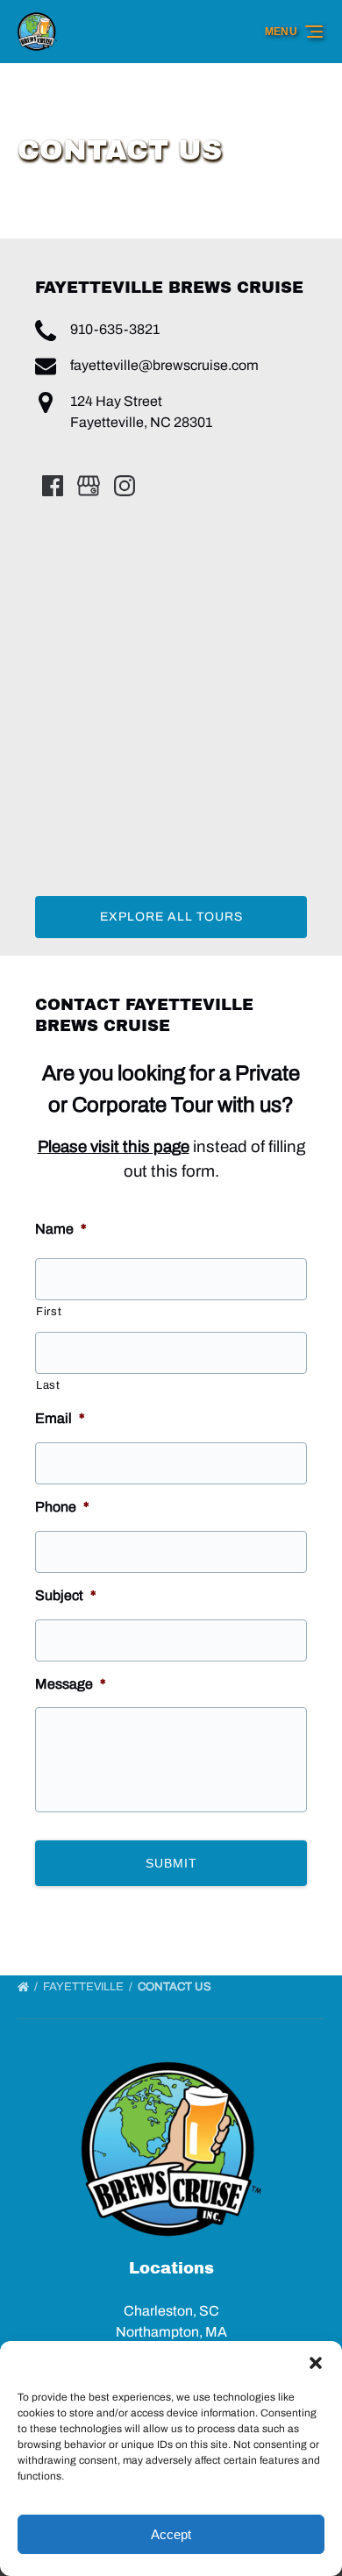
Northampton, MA (171, 2332)
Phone (62, 1507)
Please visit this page (114, 1147)
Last (48, 1385)
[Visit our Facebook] (53, 486)
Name (61, 1229)
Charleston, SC (171, 2311)
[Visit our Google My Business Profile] (89, 486)
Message (71, 1684)
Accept (171, 2534)
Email (60, 1418)
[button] (316, 2363)
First (49, 1312)
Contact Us (176, 1987)
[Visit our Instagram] (125, 486)
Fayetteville (85, 1987)
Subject (66, 1595)
